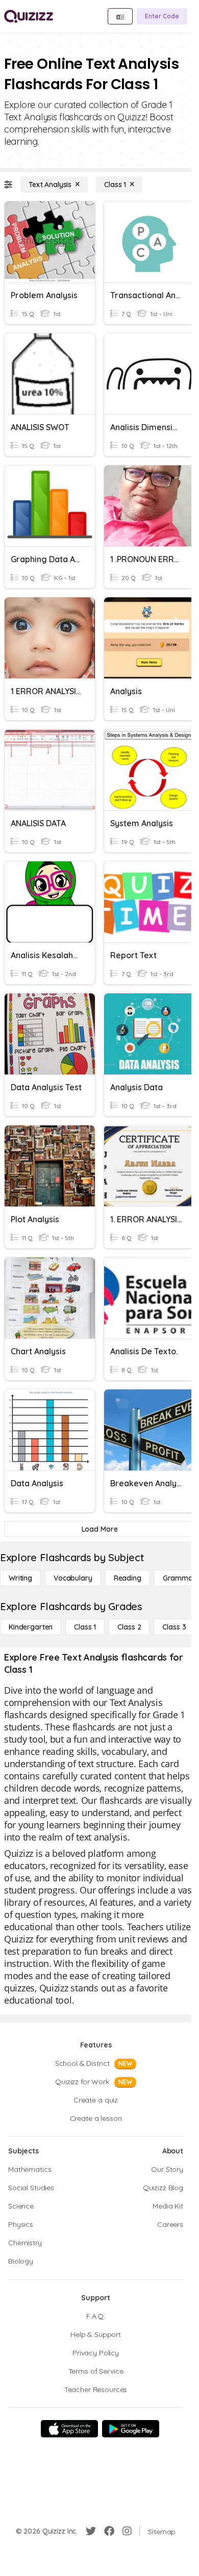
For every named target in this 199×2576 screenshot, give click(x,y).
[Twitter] (91, 2531)
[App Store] (69, 2429)
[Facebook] (109, 2531)
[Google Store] (131, 2429)
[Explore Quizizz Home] (29, 16)
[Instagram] (127, 2531)
